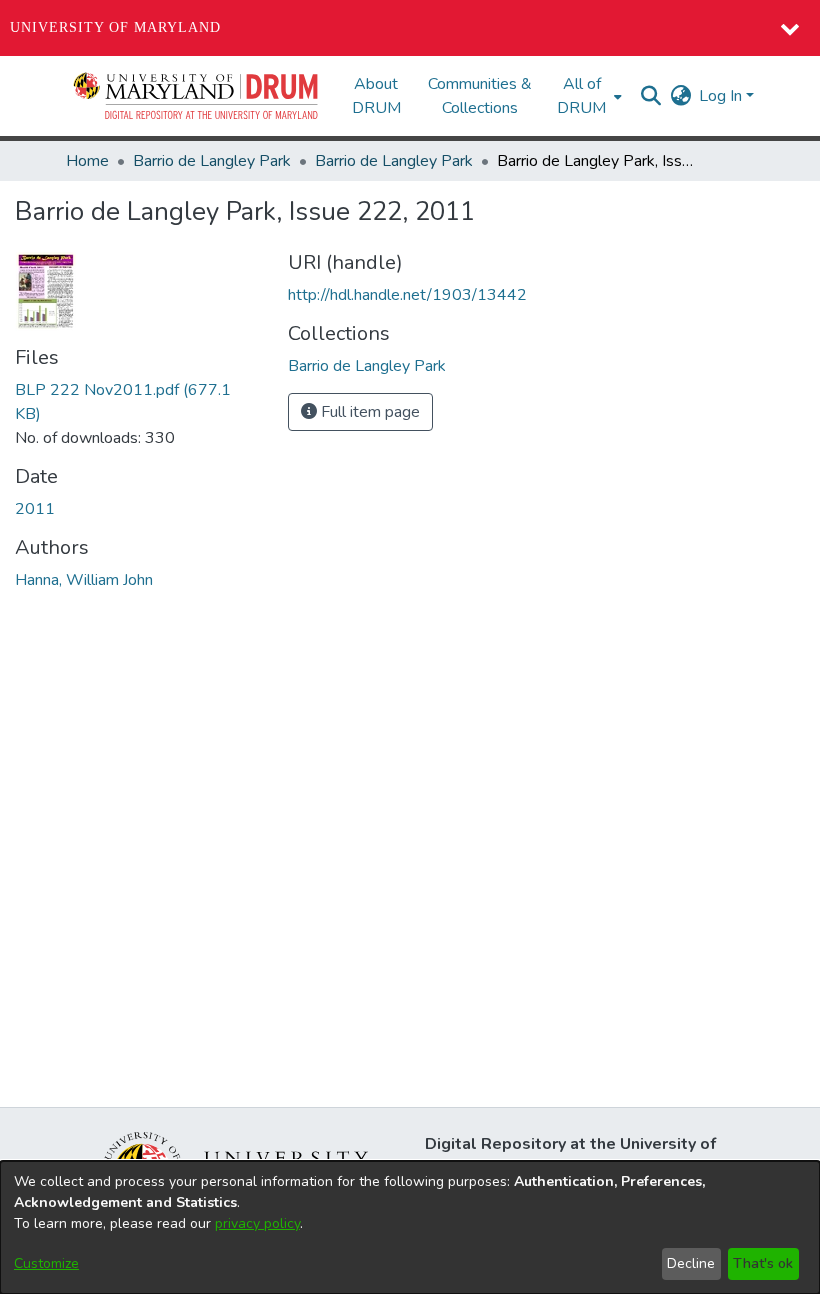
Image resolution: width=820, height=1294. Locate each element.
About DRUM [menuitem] (376, 96)
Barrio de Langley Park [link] (212, 161)
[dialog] (410, 1227)
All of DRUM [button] (581, 96)
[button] (197, 96)
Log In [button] (722, 96)
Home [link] (87, 161)
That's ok (763, 1263)
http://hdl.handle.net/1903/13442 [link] (407, 295)
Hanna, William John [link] (84, 580)
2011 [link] (35, 509)
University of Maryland (115, 27)
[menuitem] (587, 96)
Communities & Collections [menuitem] (480, 96)
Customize (46, 1263)
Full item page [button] (368, 412)
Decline (691, 1263)
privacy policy (257, 1223)
